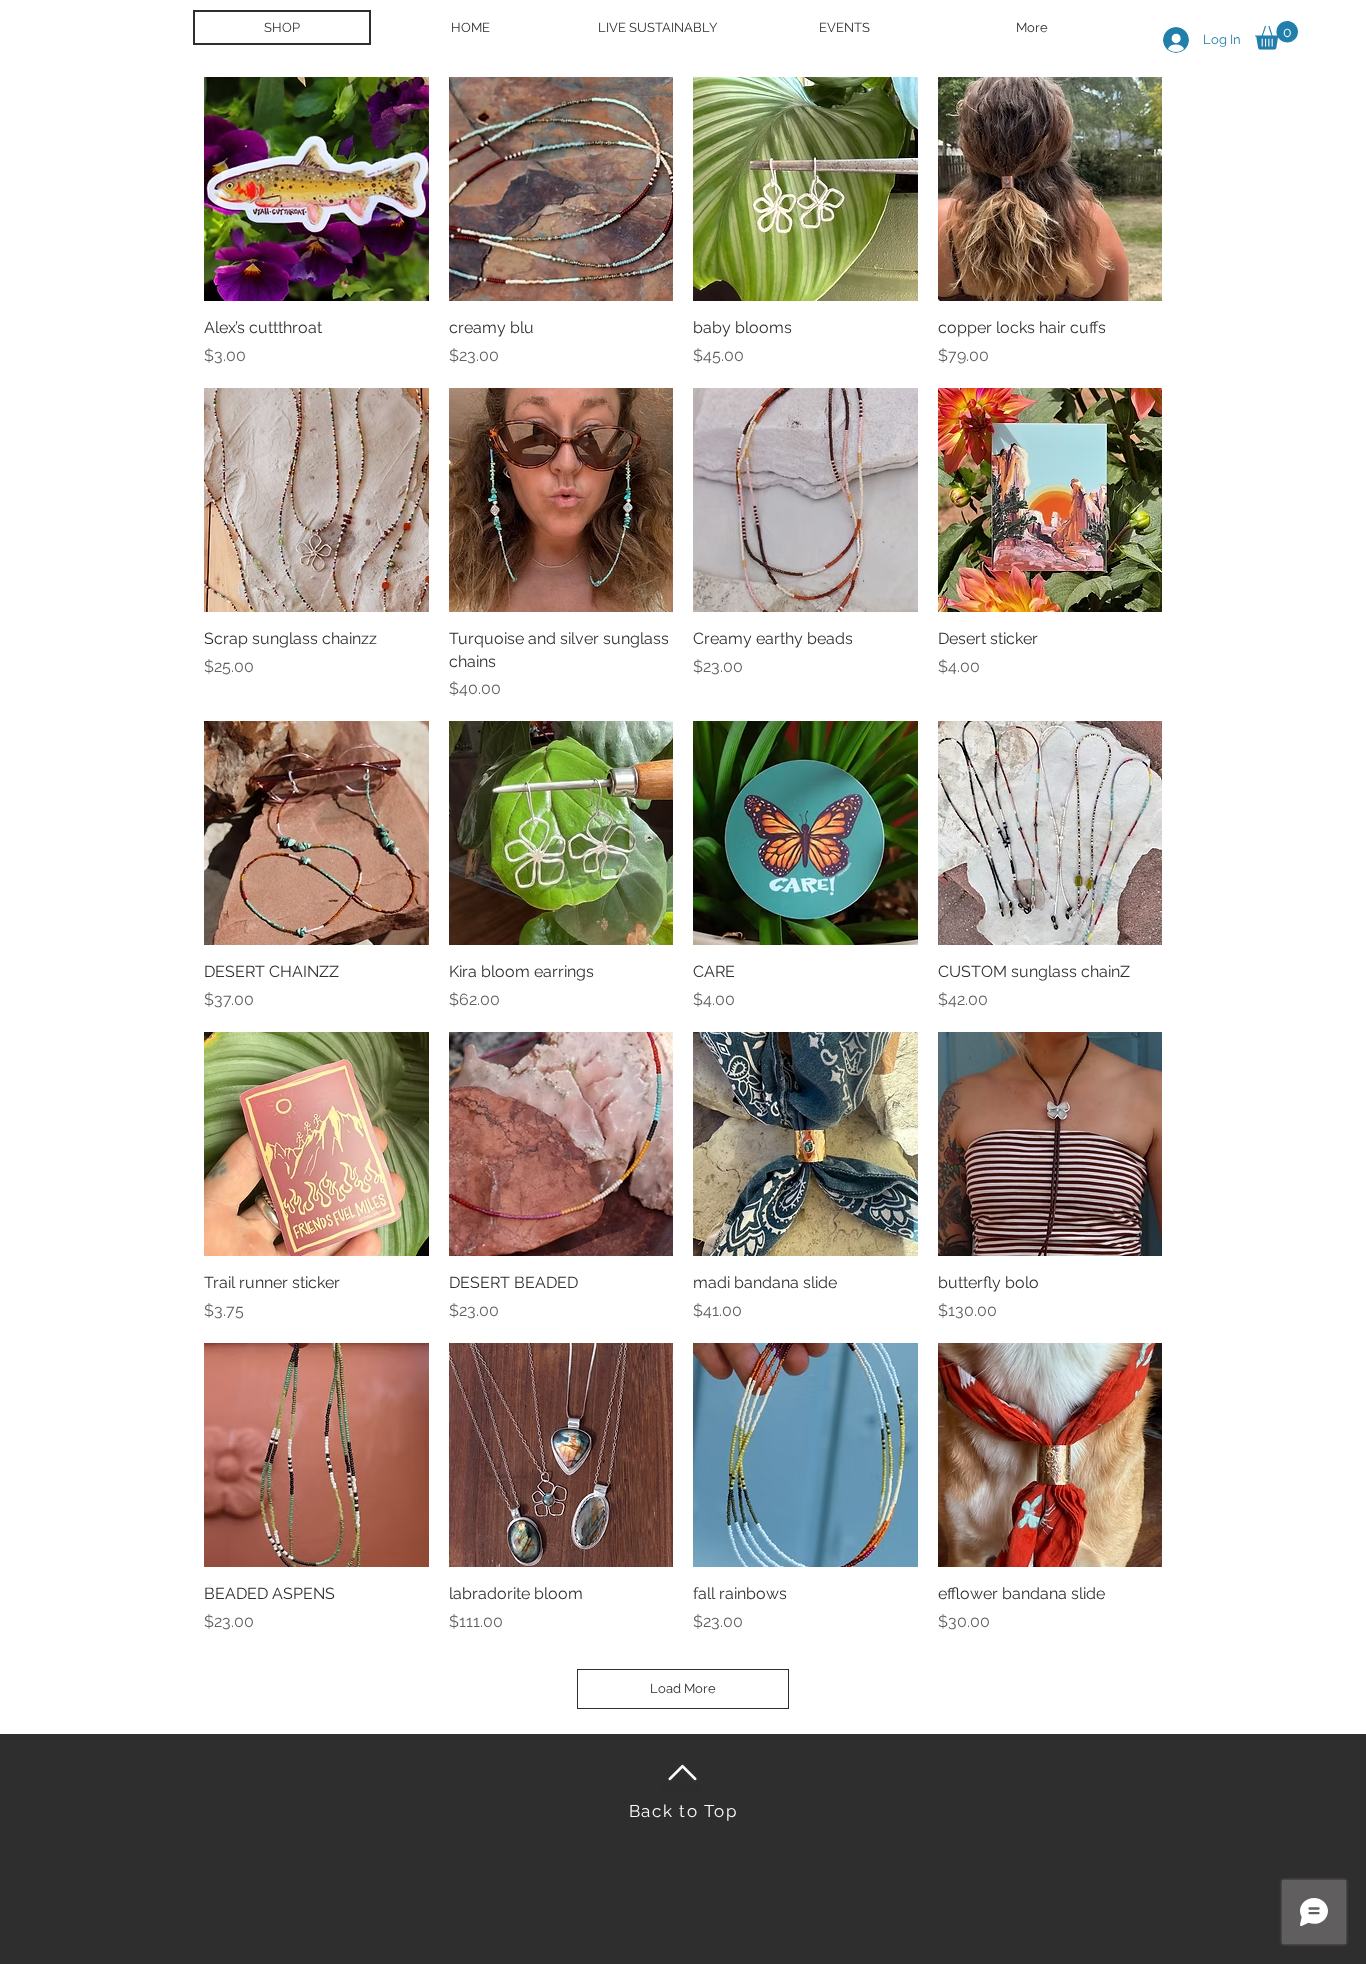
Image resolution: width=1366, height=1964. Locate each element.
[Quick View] (316, 189)
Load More (683, 1688)
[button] (1276, 35)
